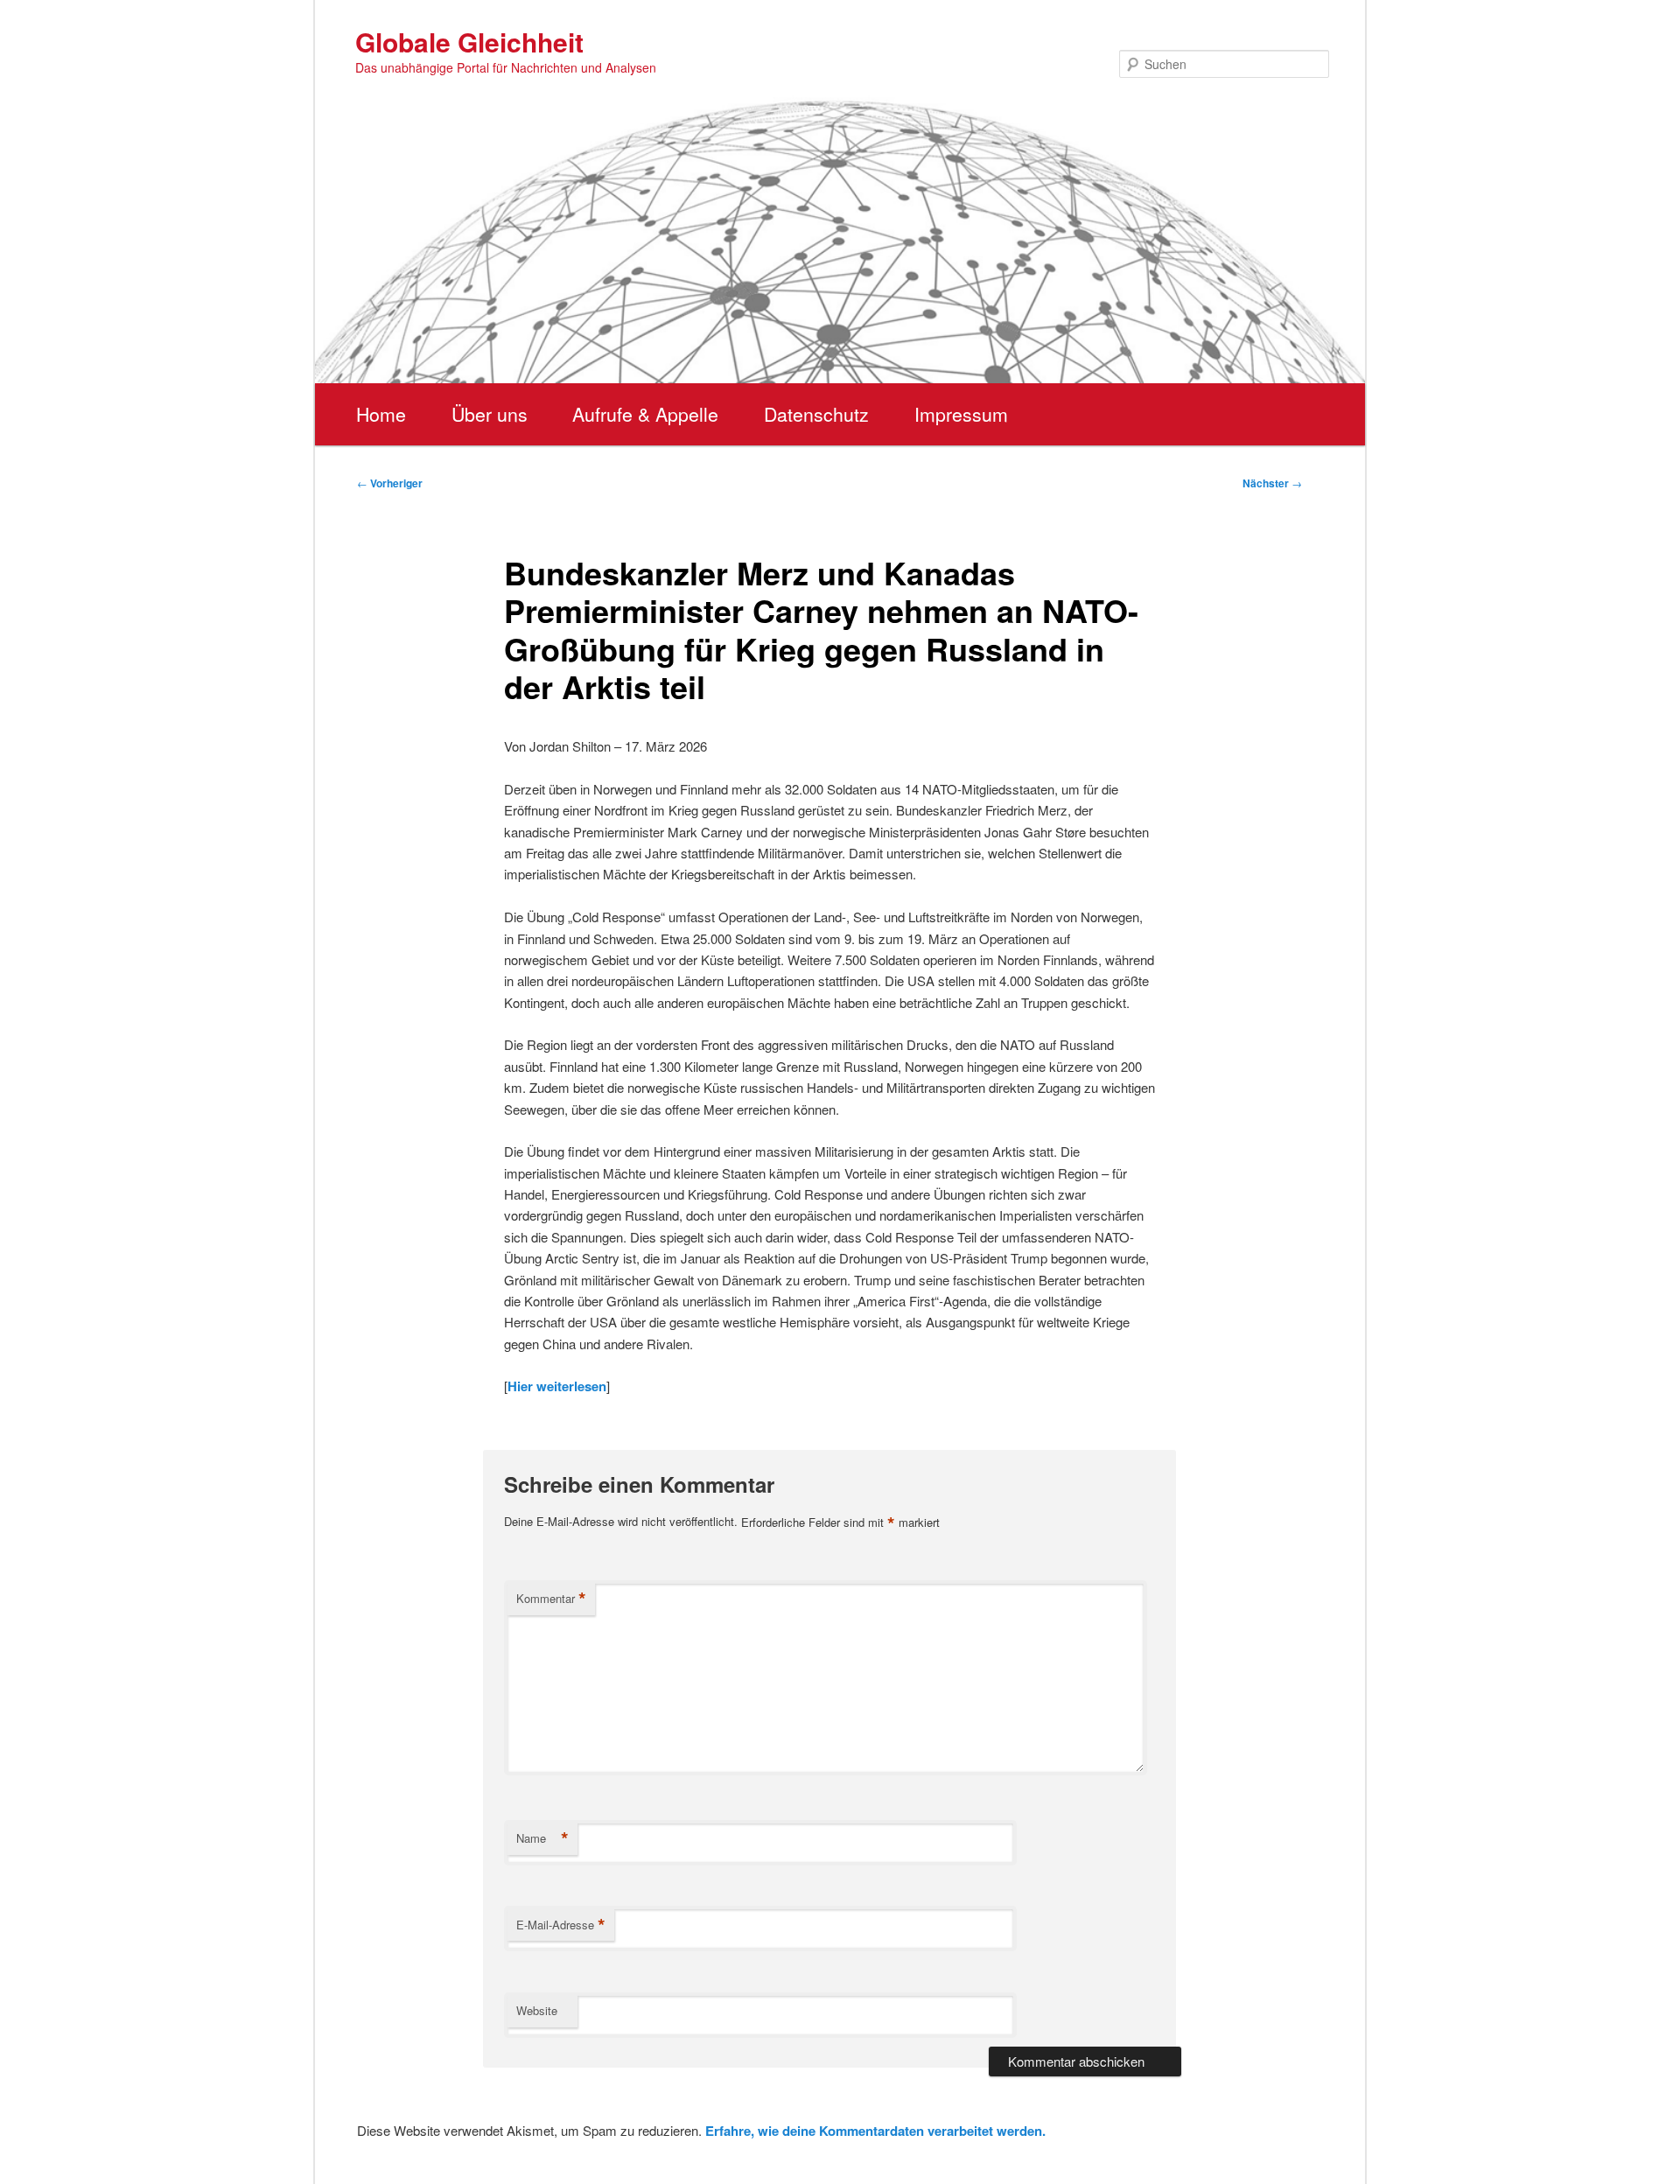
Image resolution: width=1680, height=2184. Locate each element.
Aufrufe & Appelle (645, 414)
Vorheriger (390, 483)
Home (381, 414)
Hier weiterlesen (557, 1386)
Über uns (490, 414)
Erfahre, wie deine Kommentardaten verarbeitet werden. (875, 2131)
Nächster (1272, 483)
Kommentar (551, 1599)
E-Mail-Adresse (561, 1925)
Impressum (961, 414)
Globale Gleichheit (469, 42)
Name (542, 1838)
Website (537, 2010)
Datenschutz (816, 414)
